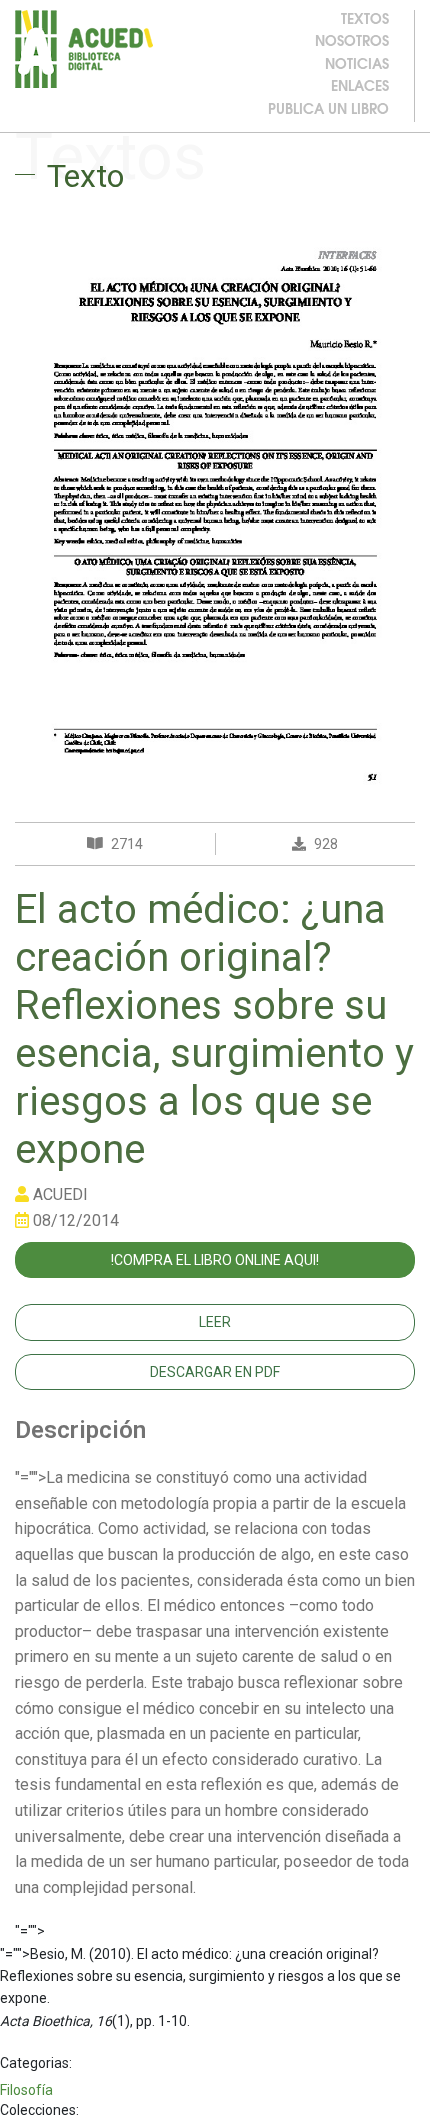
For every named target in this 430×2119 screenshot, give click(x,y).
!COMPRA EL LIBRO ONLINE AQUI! (215, 1260)
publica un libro (328, 110)
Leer (215, 1322)
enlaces (360, 87)
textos (365, 20)
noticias (357, 65)
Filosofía (26, 2090)
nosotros (352, 42)
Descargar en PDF (215, 1372)
